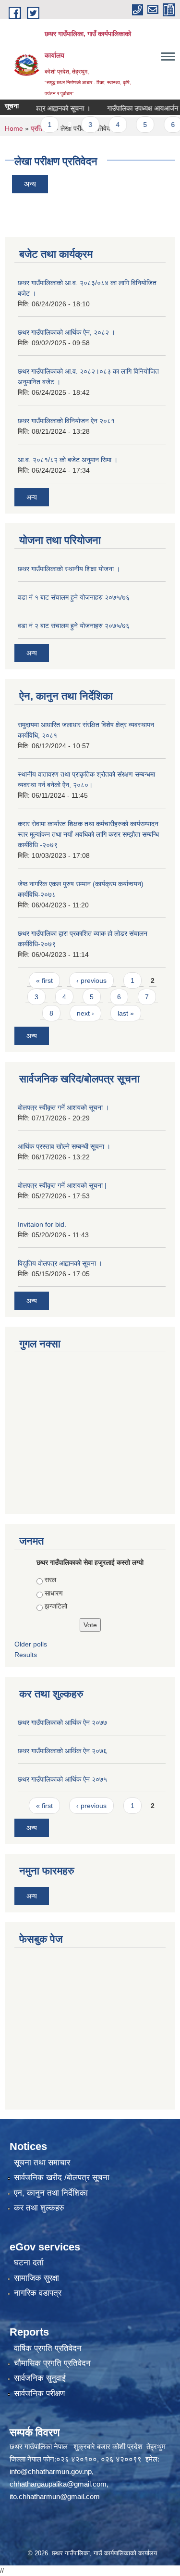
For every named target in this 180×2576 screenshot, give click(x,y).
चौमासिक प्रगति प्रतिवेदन (52, 2363)
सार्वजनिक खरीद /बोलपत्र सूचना (62, 2178)
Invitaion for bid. (42, 1224)
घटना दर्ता (29, 2263)
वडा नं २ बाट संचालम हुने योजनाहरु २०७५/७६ (74, 626)
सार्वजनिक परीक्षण (39, 2394)
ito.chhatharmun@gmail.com (55, 2496)
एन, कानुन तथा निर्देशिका (51, 2193)
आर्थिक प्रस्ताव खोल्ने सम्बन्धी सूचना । (64, 1146)
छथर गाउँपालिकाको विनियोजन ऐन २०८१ (66, 421)
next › (85, 1013)
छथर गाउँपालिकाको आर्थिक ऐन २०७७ (62, 1722)
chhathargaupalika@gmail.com (58, 2484)
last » (126, 1013)
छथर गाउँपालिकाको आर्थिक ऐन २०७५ (62, 1779)
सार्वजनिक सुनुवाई (40, 2378)
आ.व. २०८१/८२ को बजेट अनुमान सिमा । (68, 460)
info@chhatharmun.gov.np (51, 2471)
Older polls (31, 1644)
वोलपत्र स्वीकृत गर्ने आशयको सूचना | (62, 1185)
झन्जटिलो (56, 1606)
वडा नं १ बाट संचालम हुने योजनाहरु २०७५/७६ (74, 597)
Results (26, 1655)
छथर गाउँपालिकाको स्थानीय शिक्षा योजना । (69, 569)
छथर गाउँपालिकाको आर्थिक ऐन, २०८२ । (66, 332)
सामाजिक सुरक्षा (36, 2278)
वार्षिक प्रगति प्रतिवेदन (48, 2348)
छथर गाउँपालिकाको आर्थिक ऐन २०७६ (62, 1751)
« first (44, 980)
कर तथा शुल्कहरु (39, 2208)
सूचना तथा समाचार (42, 2163)
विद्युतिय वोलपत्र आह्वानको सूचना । (60, 1263)
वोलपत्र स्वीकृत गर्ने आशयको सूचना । (63, 1107)
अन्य (30, 184)
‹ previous (91, 980)
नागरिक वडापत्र (38, 2293)
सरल (50, 1580)
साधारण (54, 1593)
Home (14, 128)
